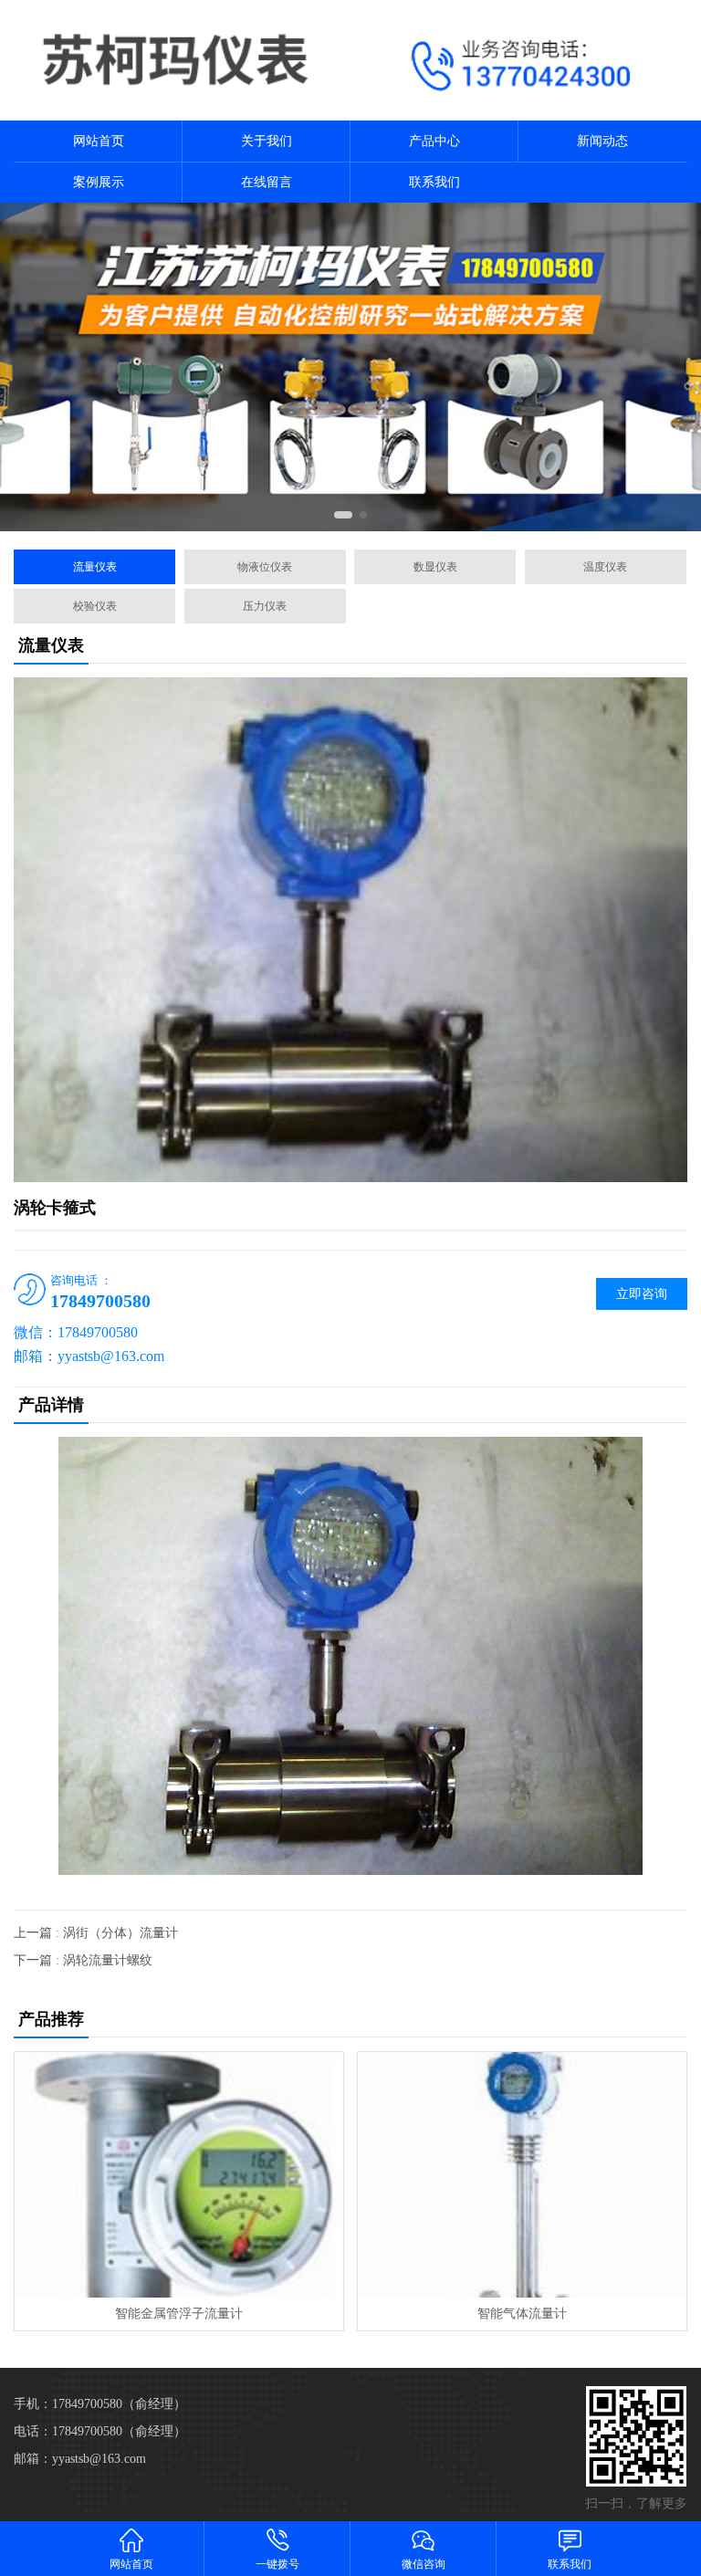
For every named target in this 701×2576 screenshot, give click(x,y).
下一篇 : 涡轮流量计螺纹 (83, 1960)
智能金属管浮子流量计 (179, 2314)
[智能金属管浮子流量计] (178, 2175)
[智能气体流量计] (522, 2175)
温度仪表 (605, 567)
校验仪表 (95, 606)
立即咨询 (642, 1294)
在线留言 (267, 182)
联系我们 (434, 182)
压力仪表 (265, 606)
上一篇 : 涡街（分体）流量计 (96, 1933)
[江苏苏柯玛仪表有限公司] (175, 60)
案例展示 (99, 182)
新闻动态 (602, 141)
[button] (343, 515)
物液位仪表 (265, 567)
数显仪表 (435, 567)
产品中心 (434, 141)
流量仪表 (95, 567)
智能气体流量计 (522, 2314)
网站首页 (99, 141)
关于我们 (267, 141)
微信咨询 (424, 2564)
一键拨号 (277, 2564)
